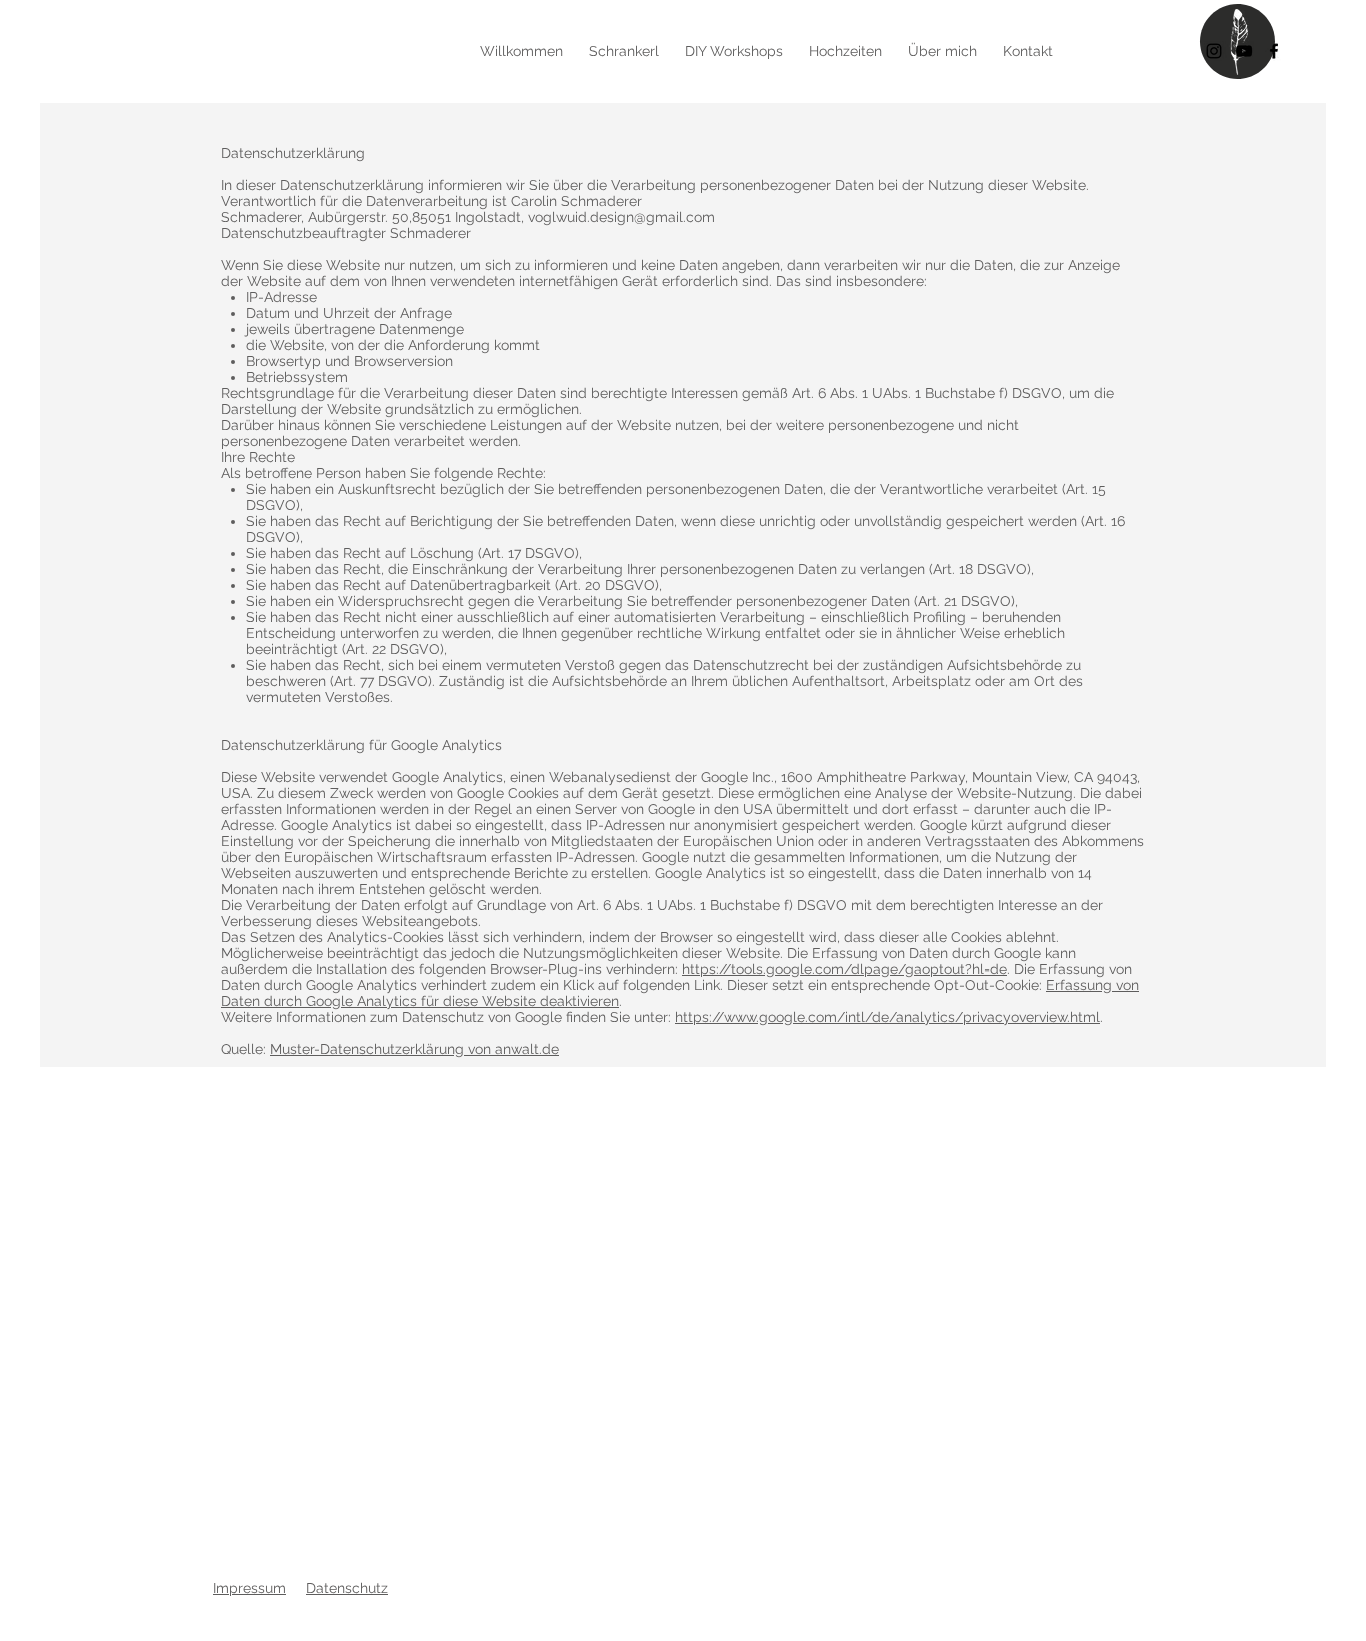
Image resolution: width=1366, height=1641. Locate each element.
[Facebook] (1274, 51)
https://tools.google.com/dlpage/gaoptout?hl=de (844, 969)
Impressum (249, 1588)
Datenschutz (347, 1588)
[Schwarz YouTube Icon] (1244, 51)
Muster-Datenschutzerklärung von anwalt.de (414, 1049)
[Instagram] (1214, 51)
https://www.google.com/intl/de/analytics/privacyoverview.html (887, 1017)
